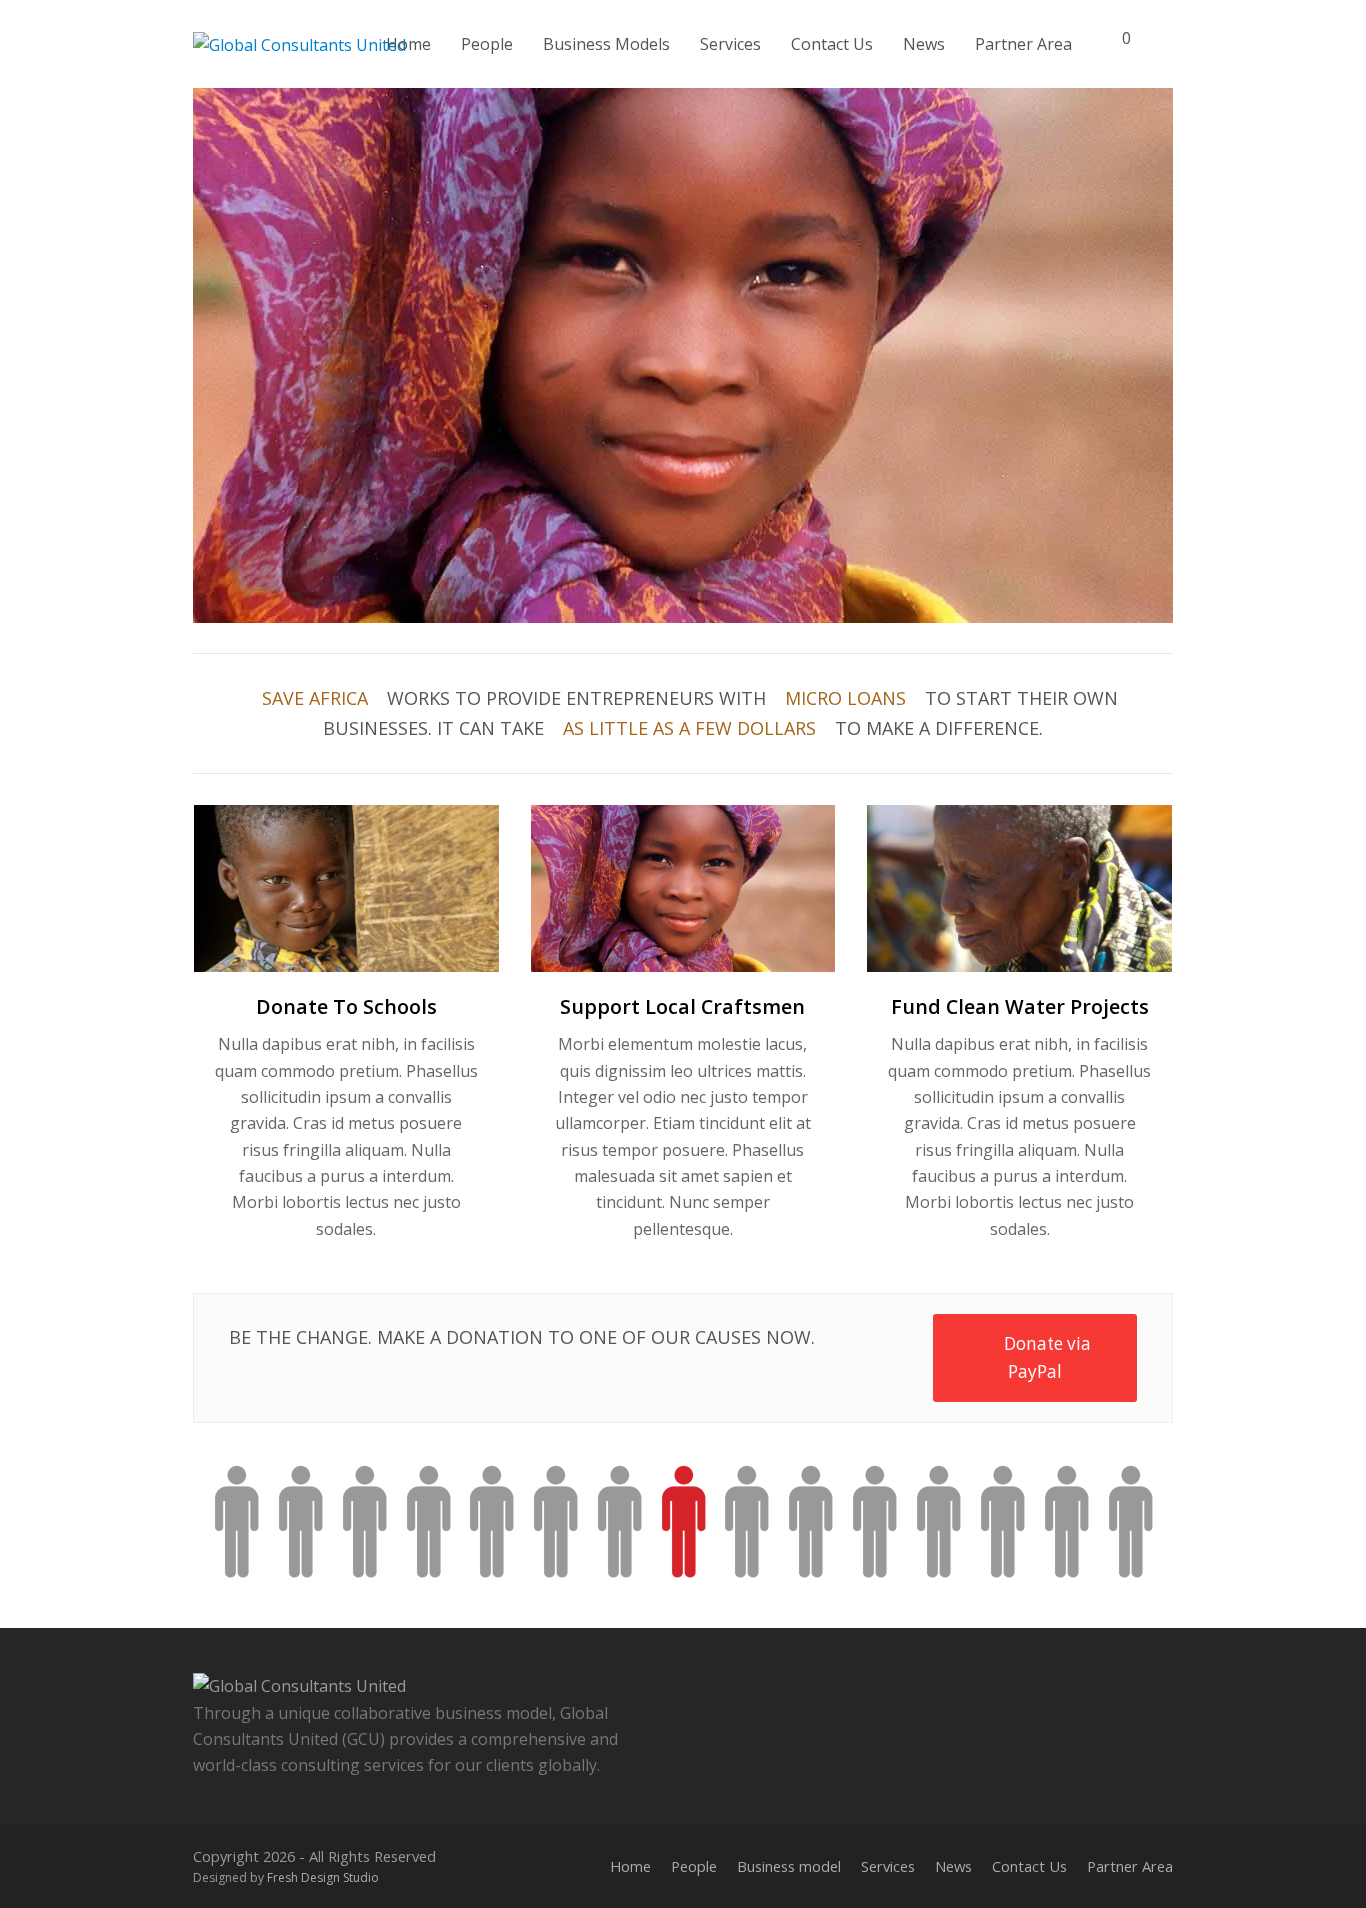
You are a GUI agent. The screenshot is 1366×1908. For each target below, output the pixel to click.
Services (888, 1866)
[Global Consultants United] (299, 43)
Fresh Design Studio (323, 1877)
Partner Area (1130, 1866)
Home (630, 1866)
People (694, 1866)
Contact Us (1029, 1866)
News (953, 1866)
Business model (789, 1866)
